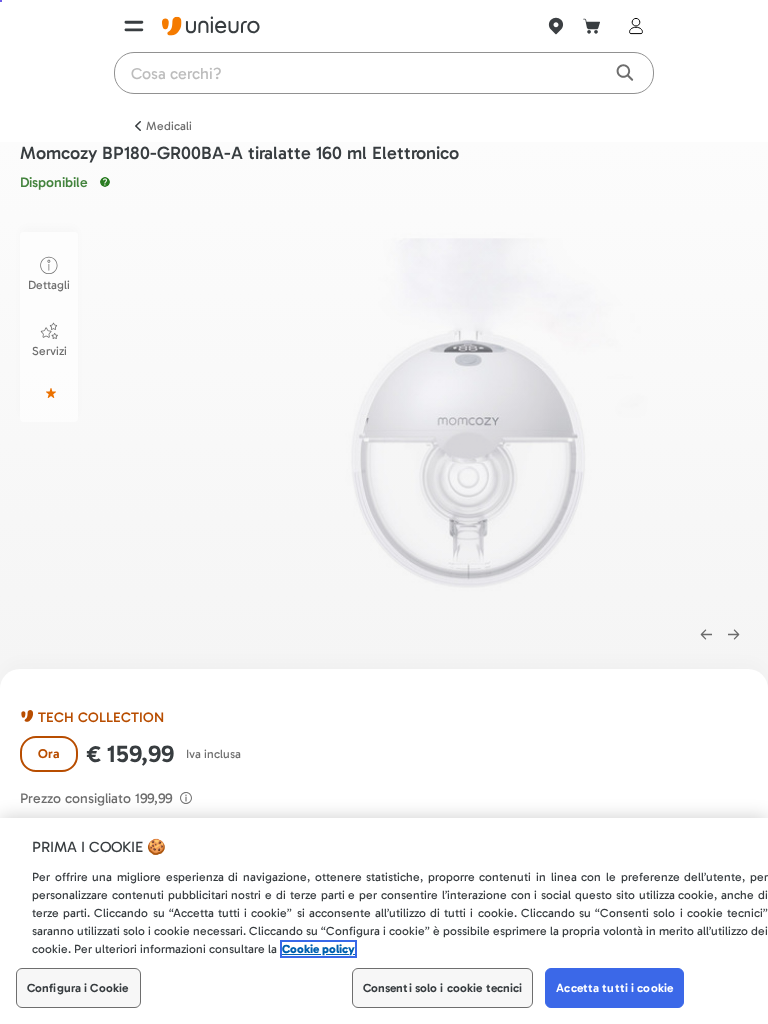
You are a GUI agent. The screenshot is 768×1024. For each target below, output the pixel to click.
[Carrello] (592, 26)
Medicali (169, 126)
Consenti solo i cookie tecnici (443, 988)
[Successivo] (734, 635)
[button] (475, 418)
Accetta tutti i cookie (614, 988)
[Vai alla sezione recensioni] (49, 393)
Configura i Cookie (77, 988)
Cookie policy (318, 949)
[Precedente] (706, 635)
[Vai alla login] (632, 26)
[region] (384, 921)
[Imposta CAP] (556, 26)
